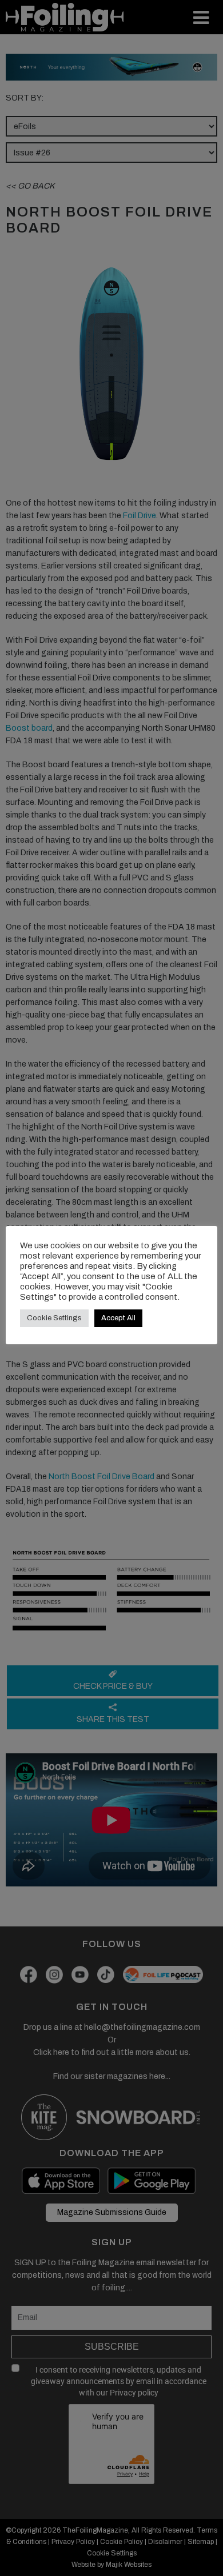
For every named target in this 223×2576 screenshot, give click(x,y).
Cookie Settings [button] (54, 1318)
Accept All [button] (118, 1318)
